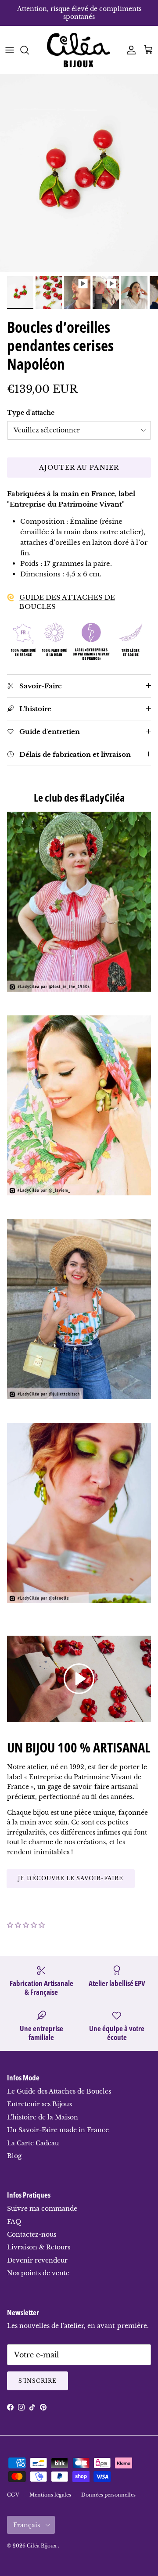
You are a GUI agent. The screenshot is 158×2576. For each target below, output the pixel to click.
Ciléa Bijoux (42, 2546)
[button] (26, 1925)
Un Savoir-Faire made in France (58, 2130)
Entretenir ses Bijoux (40, 2104)
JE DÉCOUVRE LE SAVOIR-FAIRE (71, 1878)
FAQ (14, 2222)
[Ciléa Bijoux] (79, 50)
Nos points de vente (38, 2273)
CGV (13, 2495)
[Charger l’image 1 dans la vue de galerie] (79, 173)
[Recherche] (29, 50)
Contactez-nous (32, 2234)
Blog (14, 2156)
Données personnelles (108, 2495)
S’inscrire (38, 2381)
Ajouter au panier (79, 468)
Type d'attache (31, 413)
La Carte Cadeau (33, 2143)
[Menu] (10, 50)
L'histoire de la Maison (43, 2117)
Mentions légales (50, 2495)
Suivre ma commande (42, 2209)
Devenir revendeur (37, 2260)
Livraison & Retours (39, 2247)
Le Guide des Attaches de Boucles (59, 2091)
